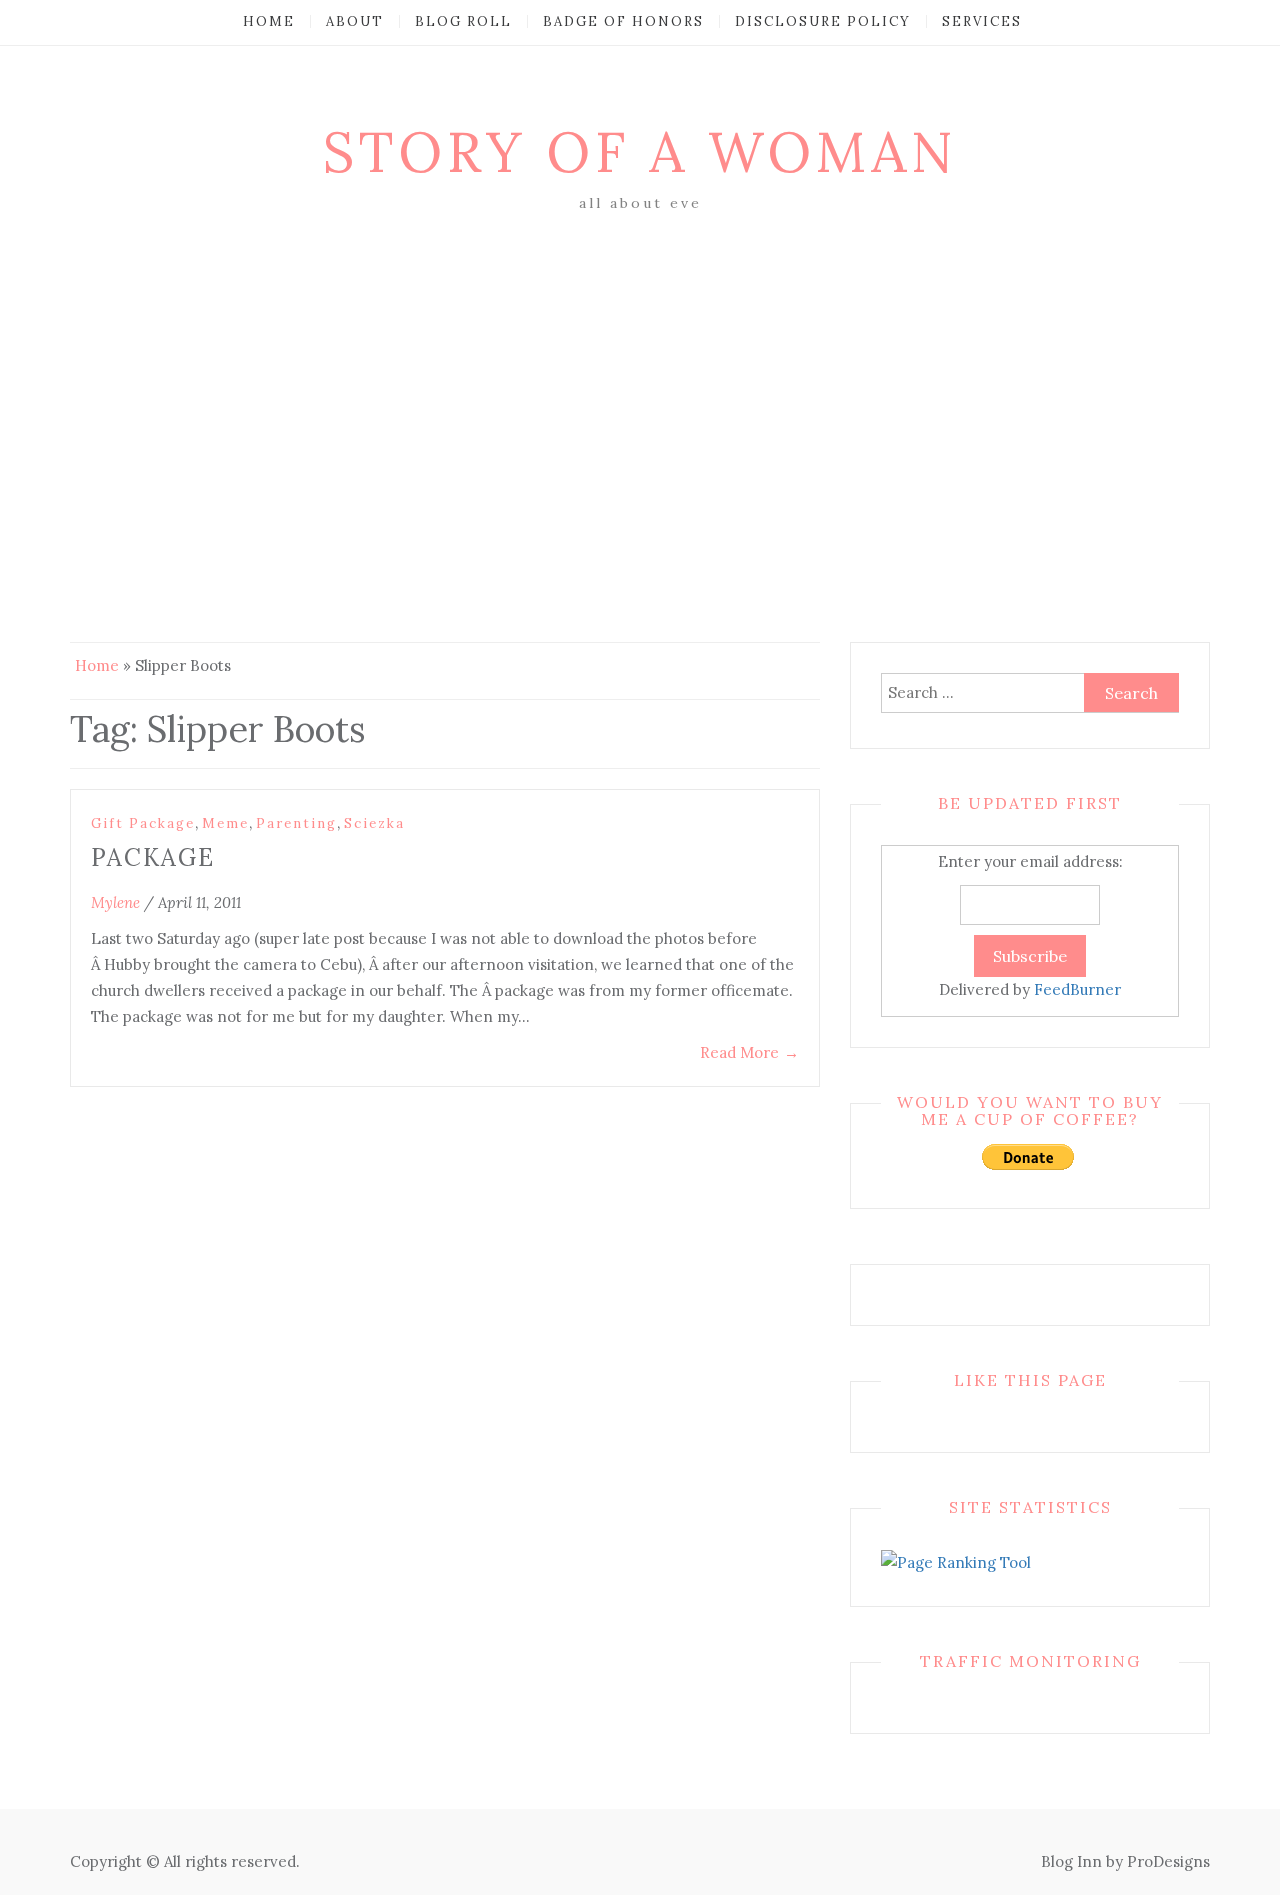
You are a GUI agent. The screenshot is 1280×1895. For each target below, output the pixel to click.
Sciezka (374, 823)
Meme (225, 823)
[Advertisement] (640, 367)
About (355, 21)
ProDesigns (1168, 1861)
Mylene (115, 902)
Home (269, 21)
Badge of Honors (623, 21)
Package (153, 857)
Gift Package (143, 823)
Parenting (296, 823)
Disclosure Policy (823, 21)
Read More (749, 1052)
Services (982, 21)
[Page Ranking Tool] (956, 1561)
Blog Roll (463, 21)
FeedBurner (1077, 989)
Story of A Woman (640, 152)
